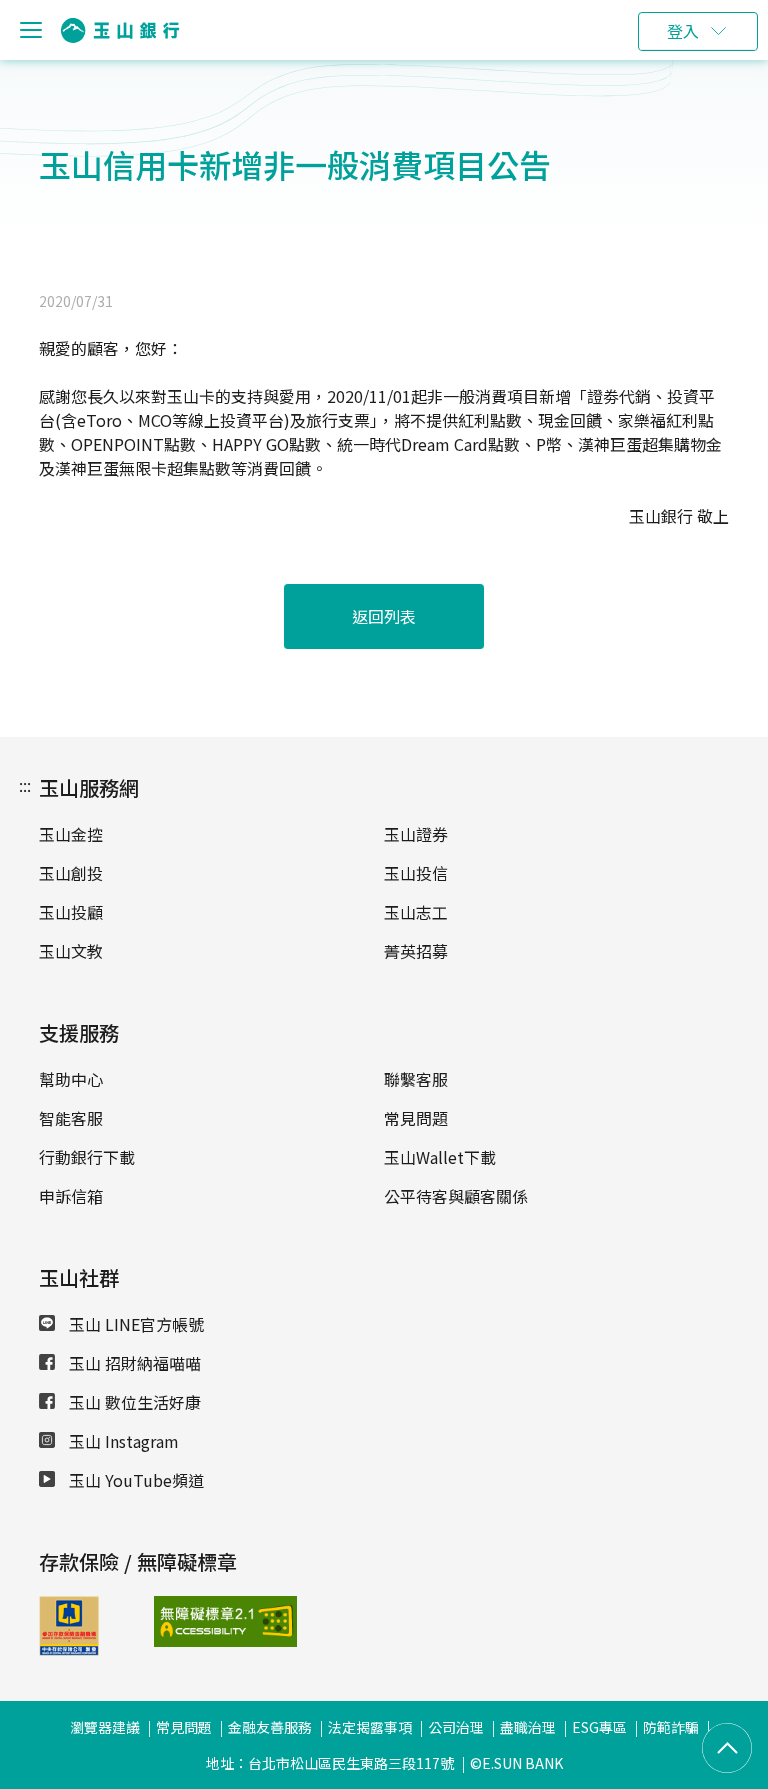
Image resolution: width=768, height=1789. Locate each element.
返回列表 (384, 616)
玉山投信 (416, 873)
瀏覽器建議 (105, 1727)
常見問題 (416, 1118)
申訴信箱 (71, 1196)
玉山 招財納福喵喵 (133, 1363)
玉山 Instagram (122, 1441)
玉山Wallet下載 (440, 1157)
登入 (683, 31)
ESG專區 (599, 1727)
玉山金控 (71, 834)
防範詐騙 (671, 1727)
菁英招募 (416, 951)
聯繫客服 (416, 1079)
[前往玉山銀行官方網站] (120, 30)
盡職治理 (528, 1727)
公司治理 (456, 1727)
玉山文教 (71, 951)
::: (25, 785)
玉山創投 (71, 873)
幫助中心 (71, 1079)
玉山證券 (416, 834)
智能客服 (71, 1118)
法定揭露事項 (370, 1727)
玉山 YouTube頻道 (134, 1480)
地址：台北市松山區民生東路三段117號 (330, 1763)
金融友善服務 (270, 1727)
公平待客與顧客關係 (456, 1196)
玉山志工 (416, 912)
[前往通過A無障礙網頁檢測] (196, 1621)
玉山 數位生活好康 (133, 1402)
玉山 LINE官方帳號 (134, 1324)
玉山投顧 (71, 912)
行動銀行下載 (87, 1157)
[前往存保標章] (69, 1649)
